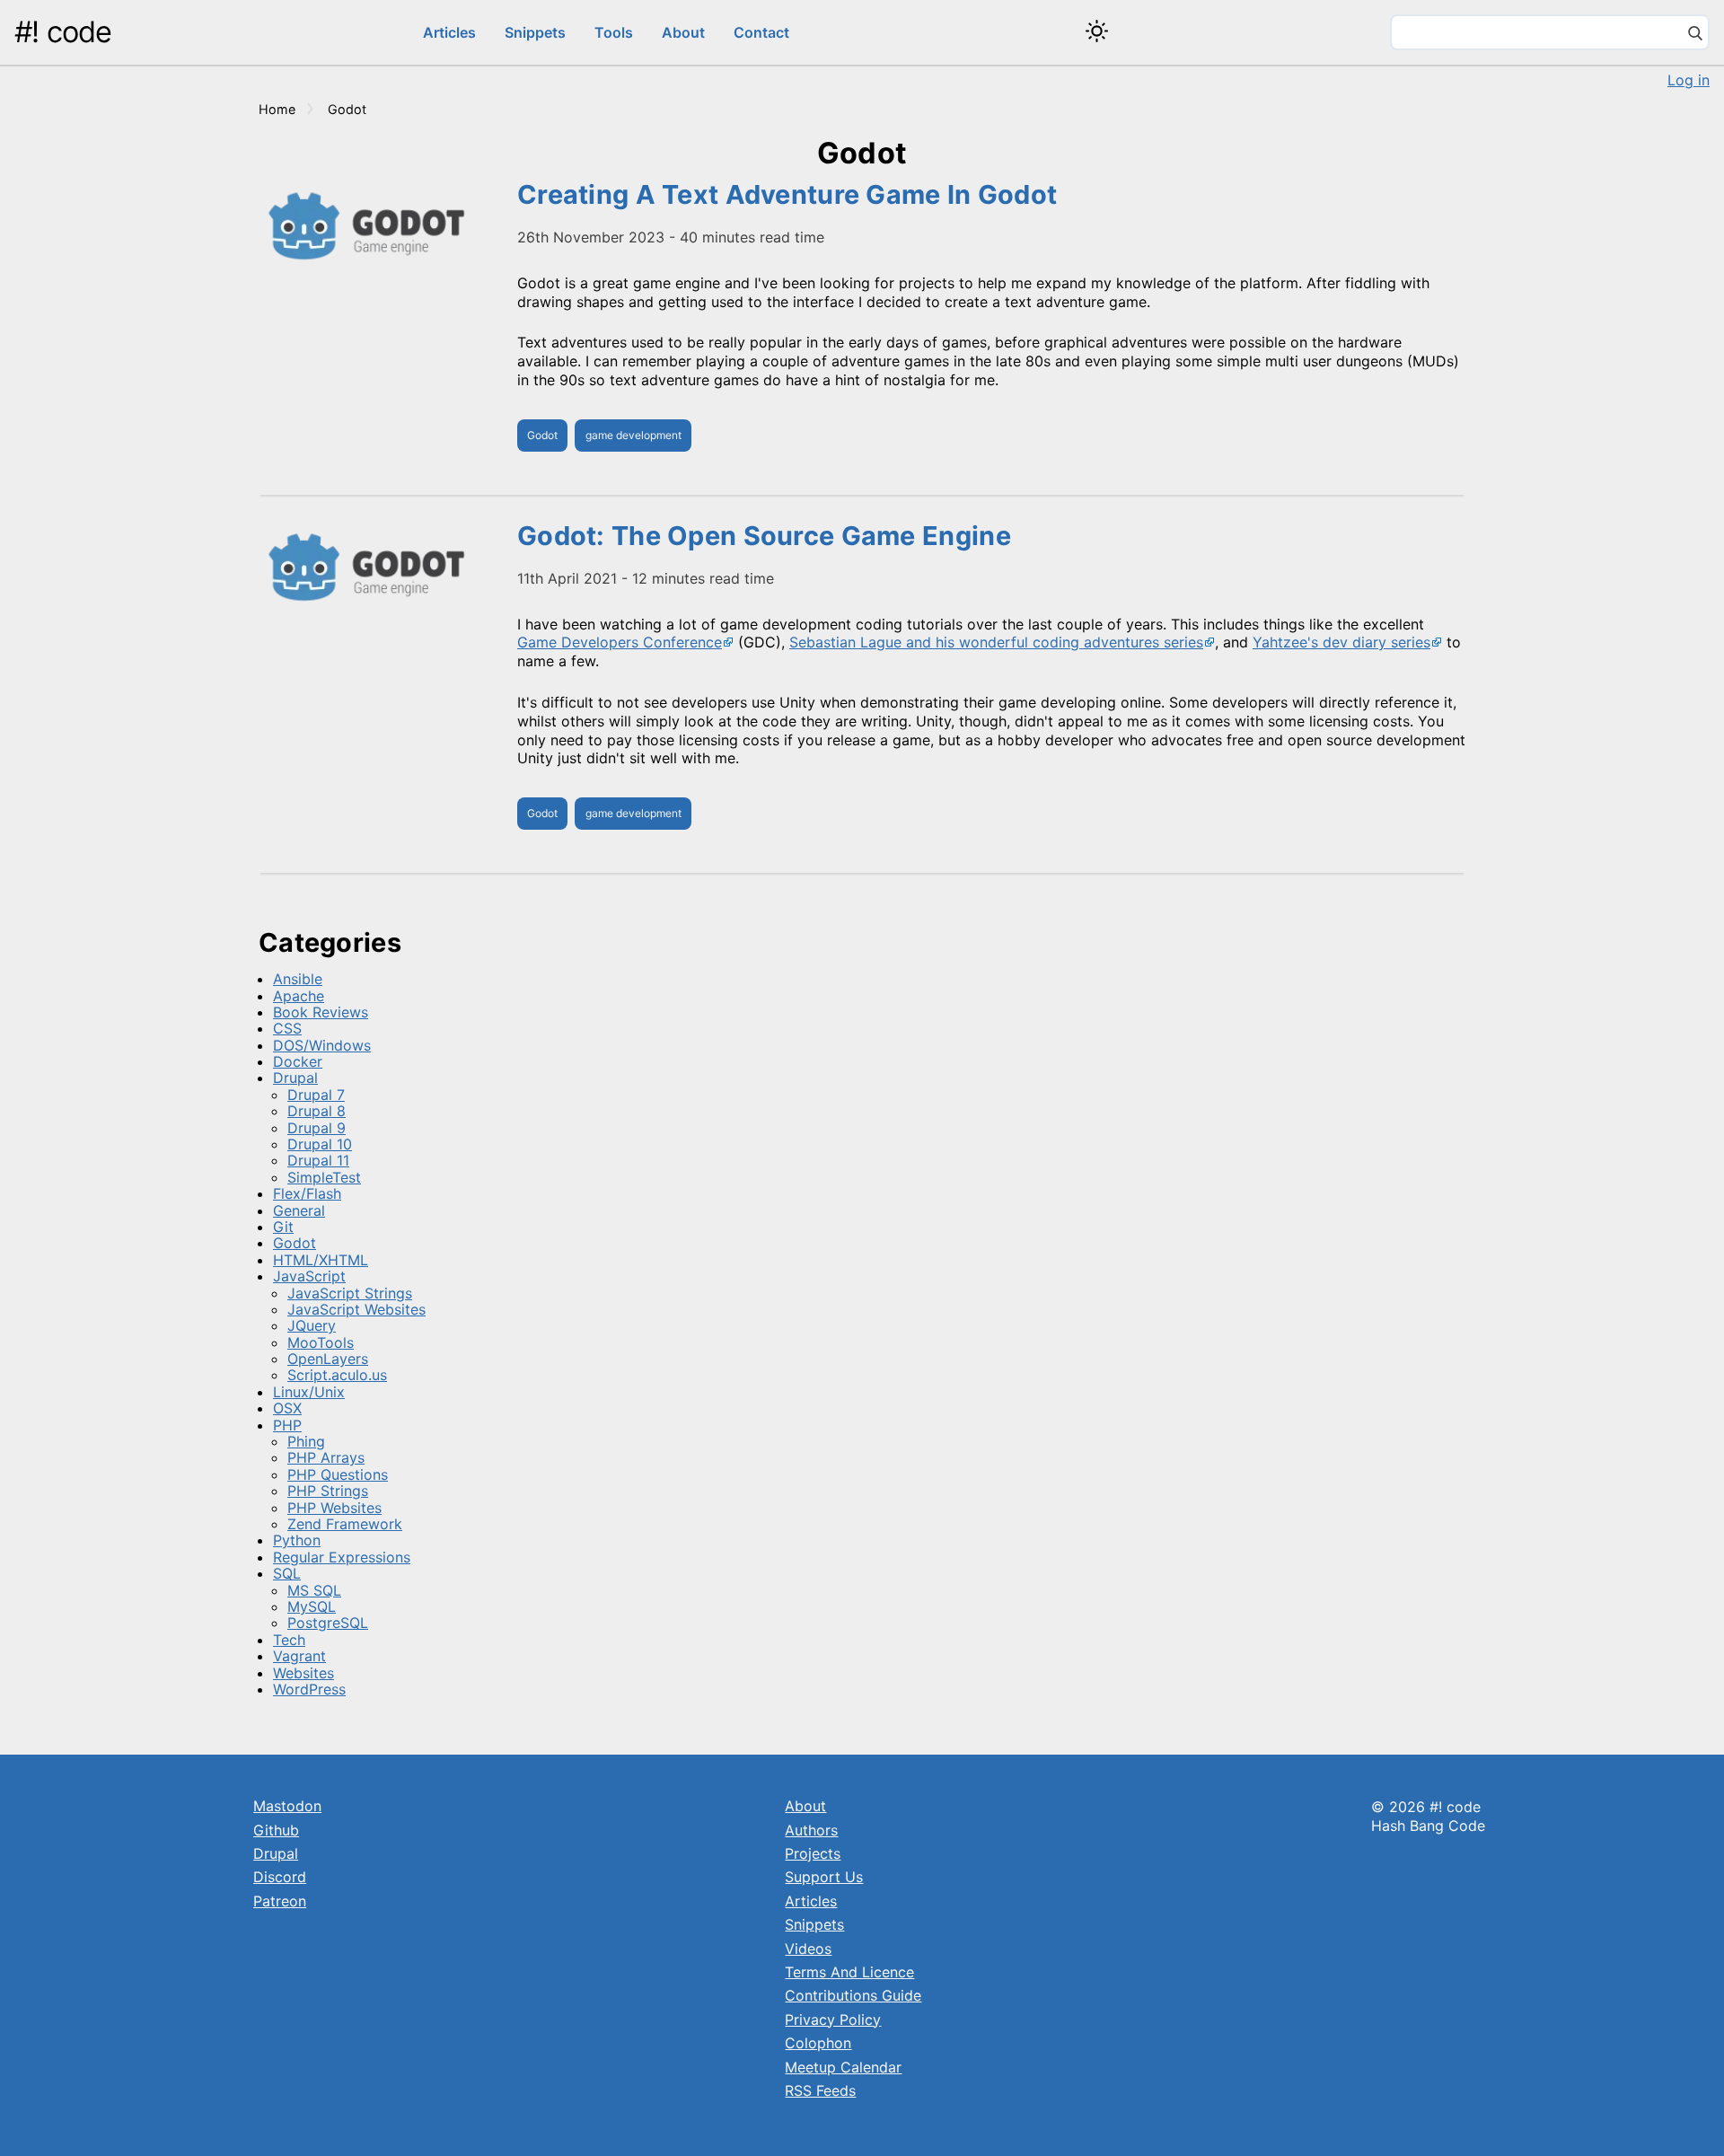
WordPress (309, 1689)
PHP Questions (338, 1474)
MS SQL (314, 1590)
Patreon (280, 1901)
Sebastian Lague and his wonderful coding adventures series (996, 642)
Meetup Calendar (843, 2067)
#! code (63, 32)
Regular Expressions (342, 1557)
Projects (813, 1853)
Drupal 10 (320, 1144)
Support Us (824, 1877)
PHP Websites (334, 1508)
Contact (761, 32)
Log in (1689, 80)
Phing (306, 1441)
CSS (287, 1028)
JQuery (312, 1325)
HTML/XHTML (321, 1260)
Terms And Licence (849, 1972)
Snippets (535, 32)
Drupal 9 (317, 1128)
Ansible (298, 979)
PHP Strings (328, 1491)
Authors (811, 1830)
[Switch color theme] (1097, 31)
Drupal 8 (317, 1111)
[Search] (1695, 35)
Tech (289, 1640)
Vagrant (299, 1656)
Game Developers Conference (620, 642)
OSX (287, 1408)
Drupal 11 (318, 1160)
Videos (808, 1949)
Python (297, 1540)
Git (283, 1227)
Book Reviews (321, 1012)
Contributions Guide (853, 1995)
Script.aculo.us (337, 1375)
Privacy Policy (833, 2020)
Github (276, 1830)
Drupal (295, 1078)
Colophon (818, 2043)
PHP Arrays (326, 1457)
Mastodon (287, 1806)
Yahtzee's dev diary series (1341, 642)
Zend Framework (345, 1524)
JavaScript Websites (356, 1309)
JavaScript (309, 1276)
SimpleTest (324, 1177)
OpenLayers (328, 1359)
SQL (287, 1573)
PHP (287, 1425)
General (299, 1210)
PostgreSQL (328, 1623)
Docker (298, 1061)
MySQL (312, 1606)
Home (277, 109)
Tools (614, 32)
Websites (303, 1673)
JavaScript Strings (350, 1293)
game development (633, 435)
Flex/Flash (307, 1193)
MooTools (321, 1342)
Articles (449, 32)
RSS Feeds (820, 2090)
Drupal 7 (316, 1095)
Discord (280, 1877)
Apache (299, 996)
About (683, 32)
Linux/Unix (309, 1392)
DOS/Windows (322, 1045)
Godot (542, 435)
